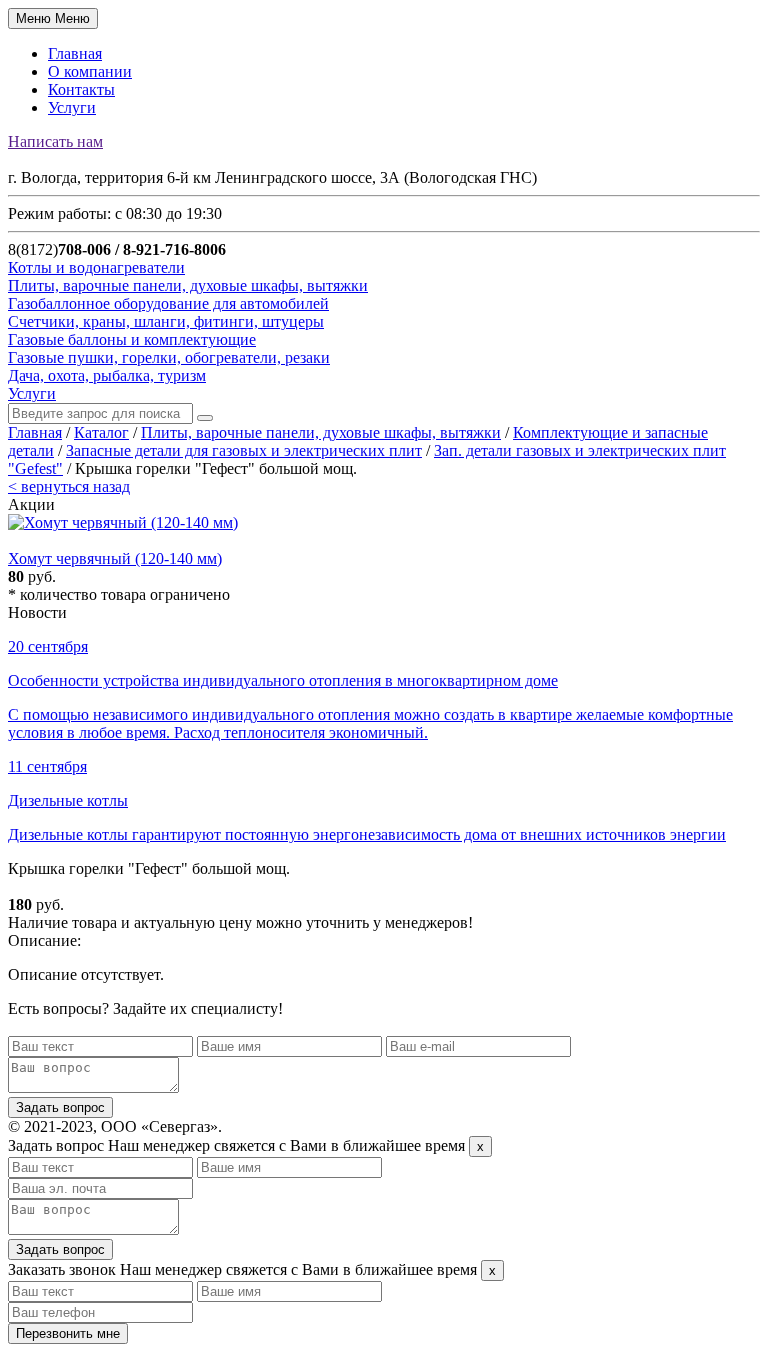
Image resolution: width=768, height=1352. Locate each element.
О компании (90, 71)
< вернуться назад (69, 486)
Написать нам (55, 141)
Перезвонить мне (68, 1333)
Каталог (101, 432)
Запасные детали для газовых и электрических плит (244, 450)
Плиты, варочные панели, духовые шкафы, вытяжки (321, 432)
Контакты (81, 89)
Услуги (72, 107)
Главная (75, 53)
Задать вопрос (60, 1107)
